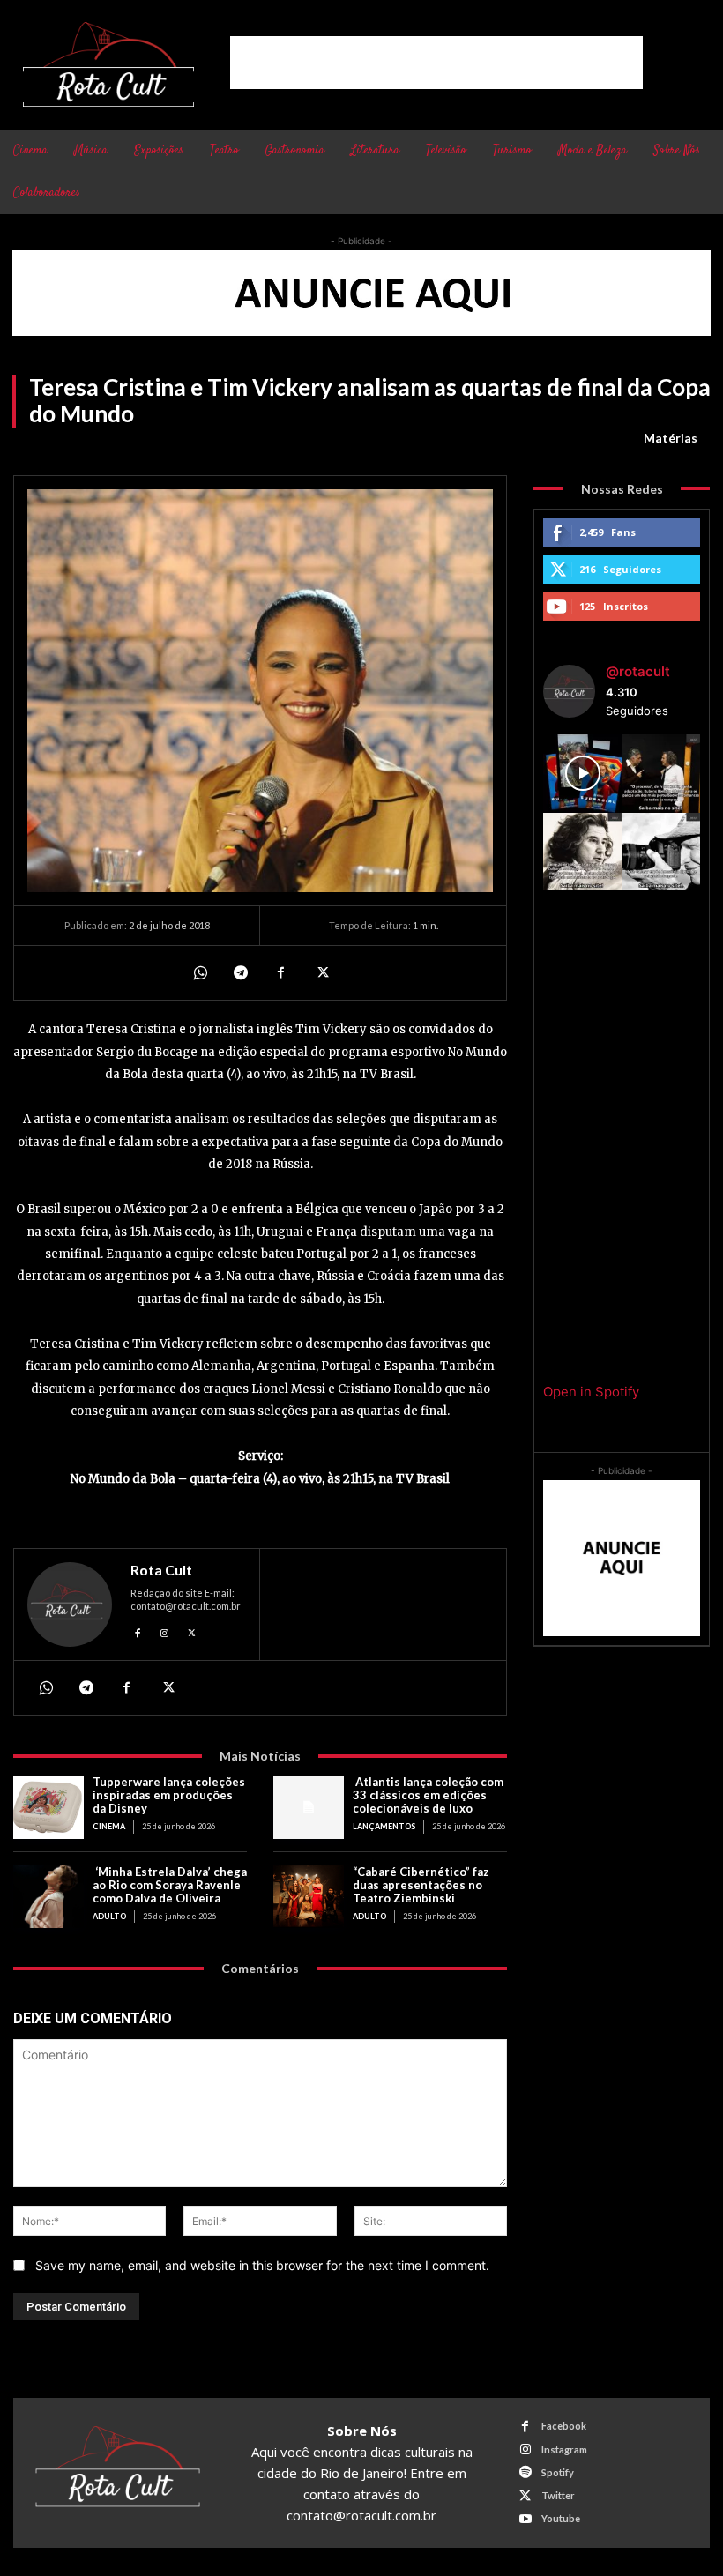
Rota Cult (161, 1570)
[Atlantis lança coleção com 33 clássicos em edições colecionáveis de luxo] (309, 1807)
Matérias (671, 438)
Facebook (564, 2426)
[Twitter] (321, 972)
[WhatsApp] (199, 972)
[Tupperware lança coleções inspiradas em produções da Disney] (48, 1807)
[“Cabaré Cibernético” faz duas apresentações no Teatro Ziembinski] (309, 1897)
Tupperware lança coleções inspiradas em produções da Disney (169, 1795)
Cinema (109, 1826)
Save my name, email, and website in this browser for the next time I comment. (262, 2265)
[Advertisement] (436, 63)
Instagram (564, 2449)
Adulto (109, 1916)
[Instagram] (165, 1630)
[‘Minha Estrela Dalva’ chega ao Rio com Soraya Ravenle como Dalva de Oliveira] (48, 1897)
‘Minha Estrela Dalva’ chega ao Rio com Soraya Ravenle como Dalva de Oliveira (170, 1885)
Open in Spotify (591, 1392)
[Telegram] (240, 972)
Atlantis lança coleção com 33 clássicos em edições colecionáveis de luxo (428, 1795)
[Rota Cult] (70, 1604)
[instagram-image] (582, 774)
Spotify (558, 2472)
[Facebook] (280, 972)
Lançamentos (384, 1826)
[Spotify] (525, 2472)
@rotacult (638, 671)
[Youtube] (525, 2519)
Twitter (558, 2495)
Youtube (561, 2518)
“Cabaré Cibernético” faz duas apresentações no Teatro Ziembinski (421, 1885)
